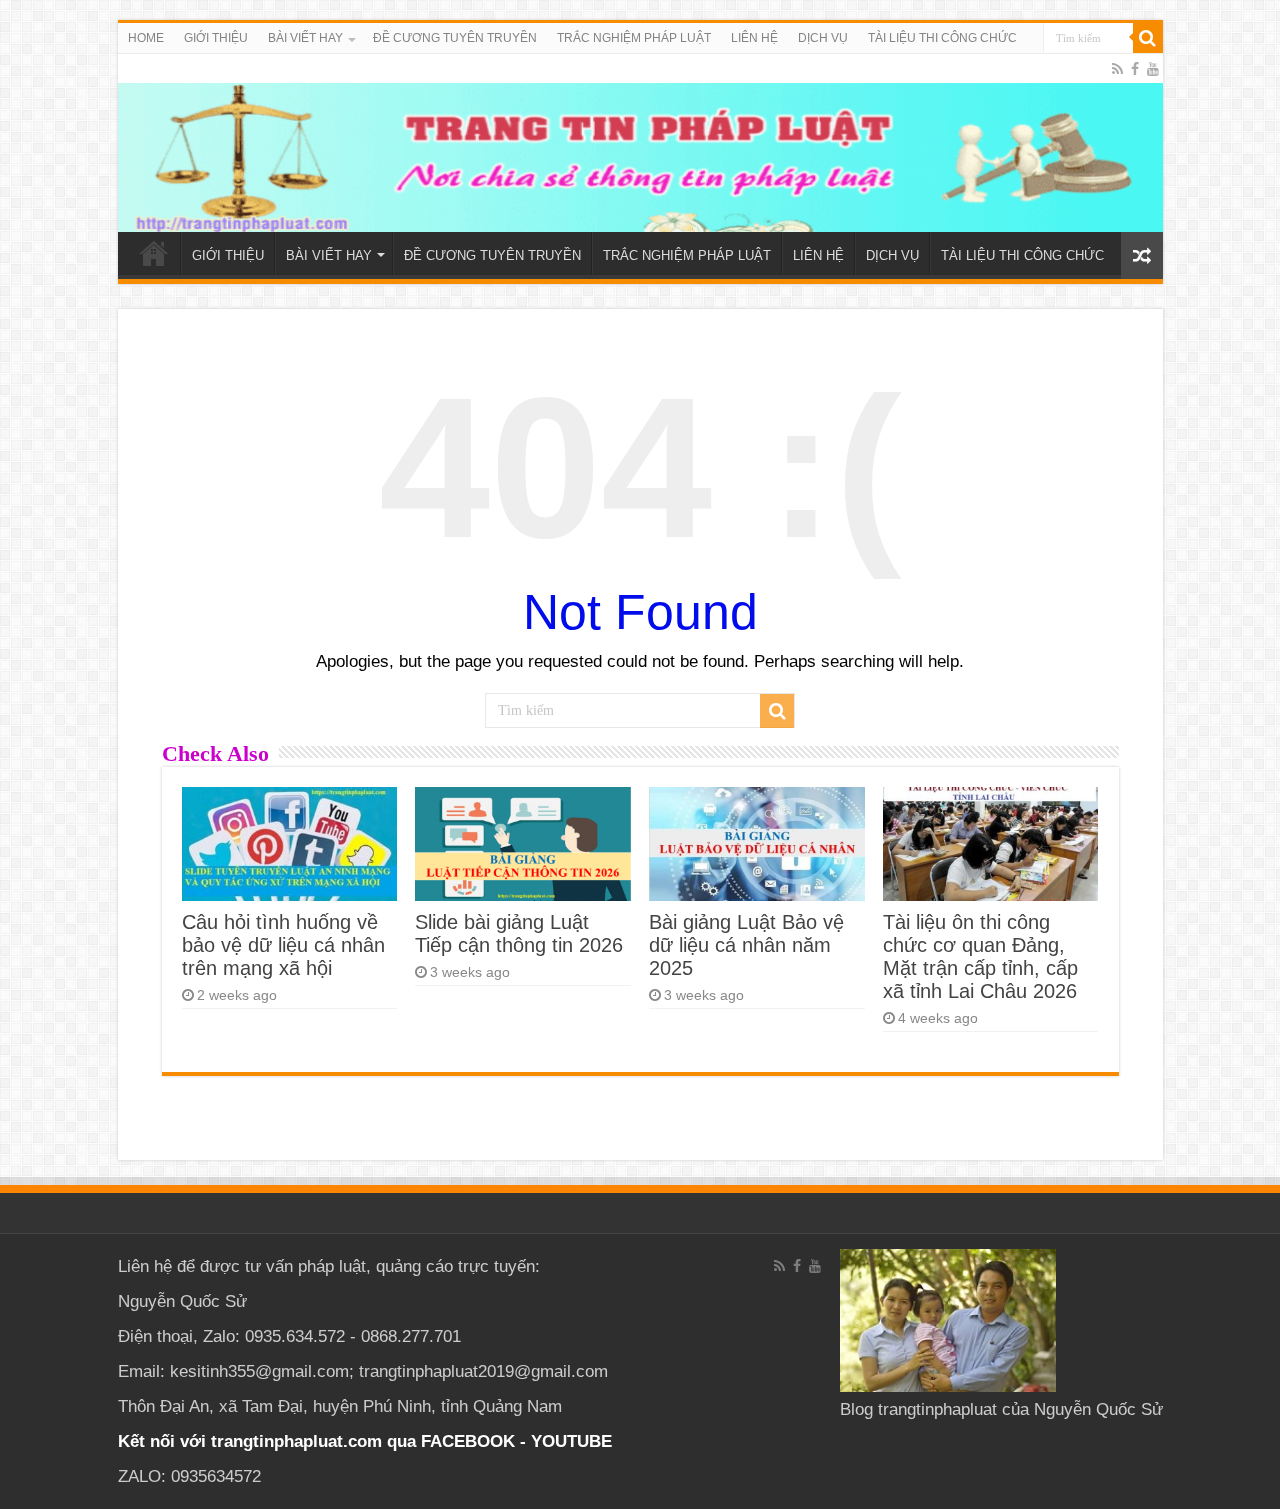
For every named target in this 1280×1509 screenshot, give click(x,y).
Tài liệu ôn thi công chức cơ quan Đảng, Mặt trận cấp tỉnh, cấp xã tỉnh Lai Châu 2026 (980, 956)
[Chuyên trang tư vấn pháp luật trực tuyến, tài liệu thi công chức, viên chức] (640, 143)
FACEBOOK (465, 1441)
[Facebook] (1135, 69)
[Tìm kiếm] (1148, 38)
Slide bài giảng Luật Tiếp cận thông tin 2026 (519, 933)
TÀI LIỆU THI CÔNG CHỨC (942, 38)
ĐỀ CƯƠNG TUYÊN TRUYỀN (455, 38)
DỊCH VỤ (823, 38)
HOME (146, 38)
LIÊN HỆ (754, 38)
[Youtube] (1153, 69)
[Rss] (1117, 69)
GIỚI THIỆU (216, 38)
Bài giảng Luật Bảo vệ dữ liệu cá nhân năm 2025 (746, 945)
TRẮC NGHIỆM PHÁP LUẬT (634, 38)
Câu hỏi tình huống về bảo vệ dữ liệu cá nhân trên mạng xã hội (283, 945)
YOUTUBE (571, 1441)
